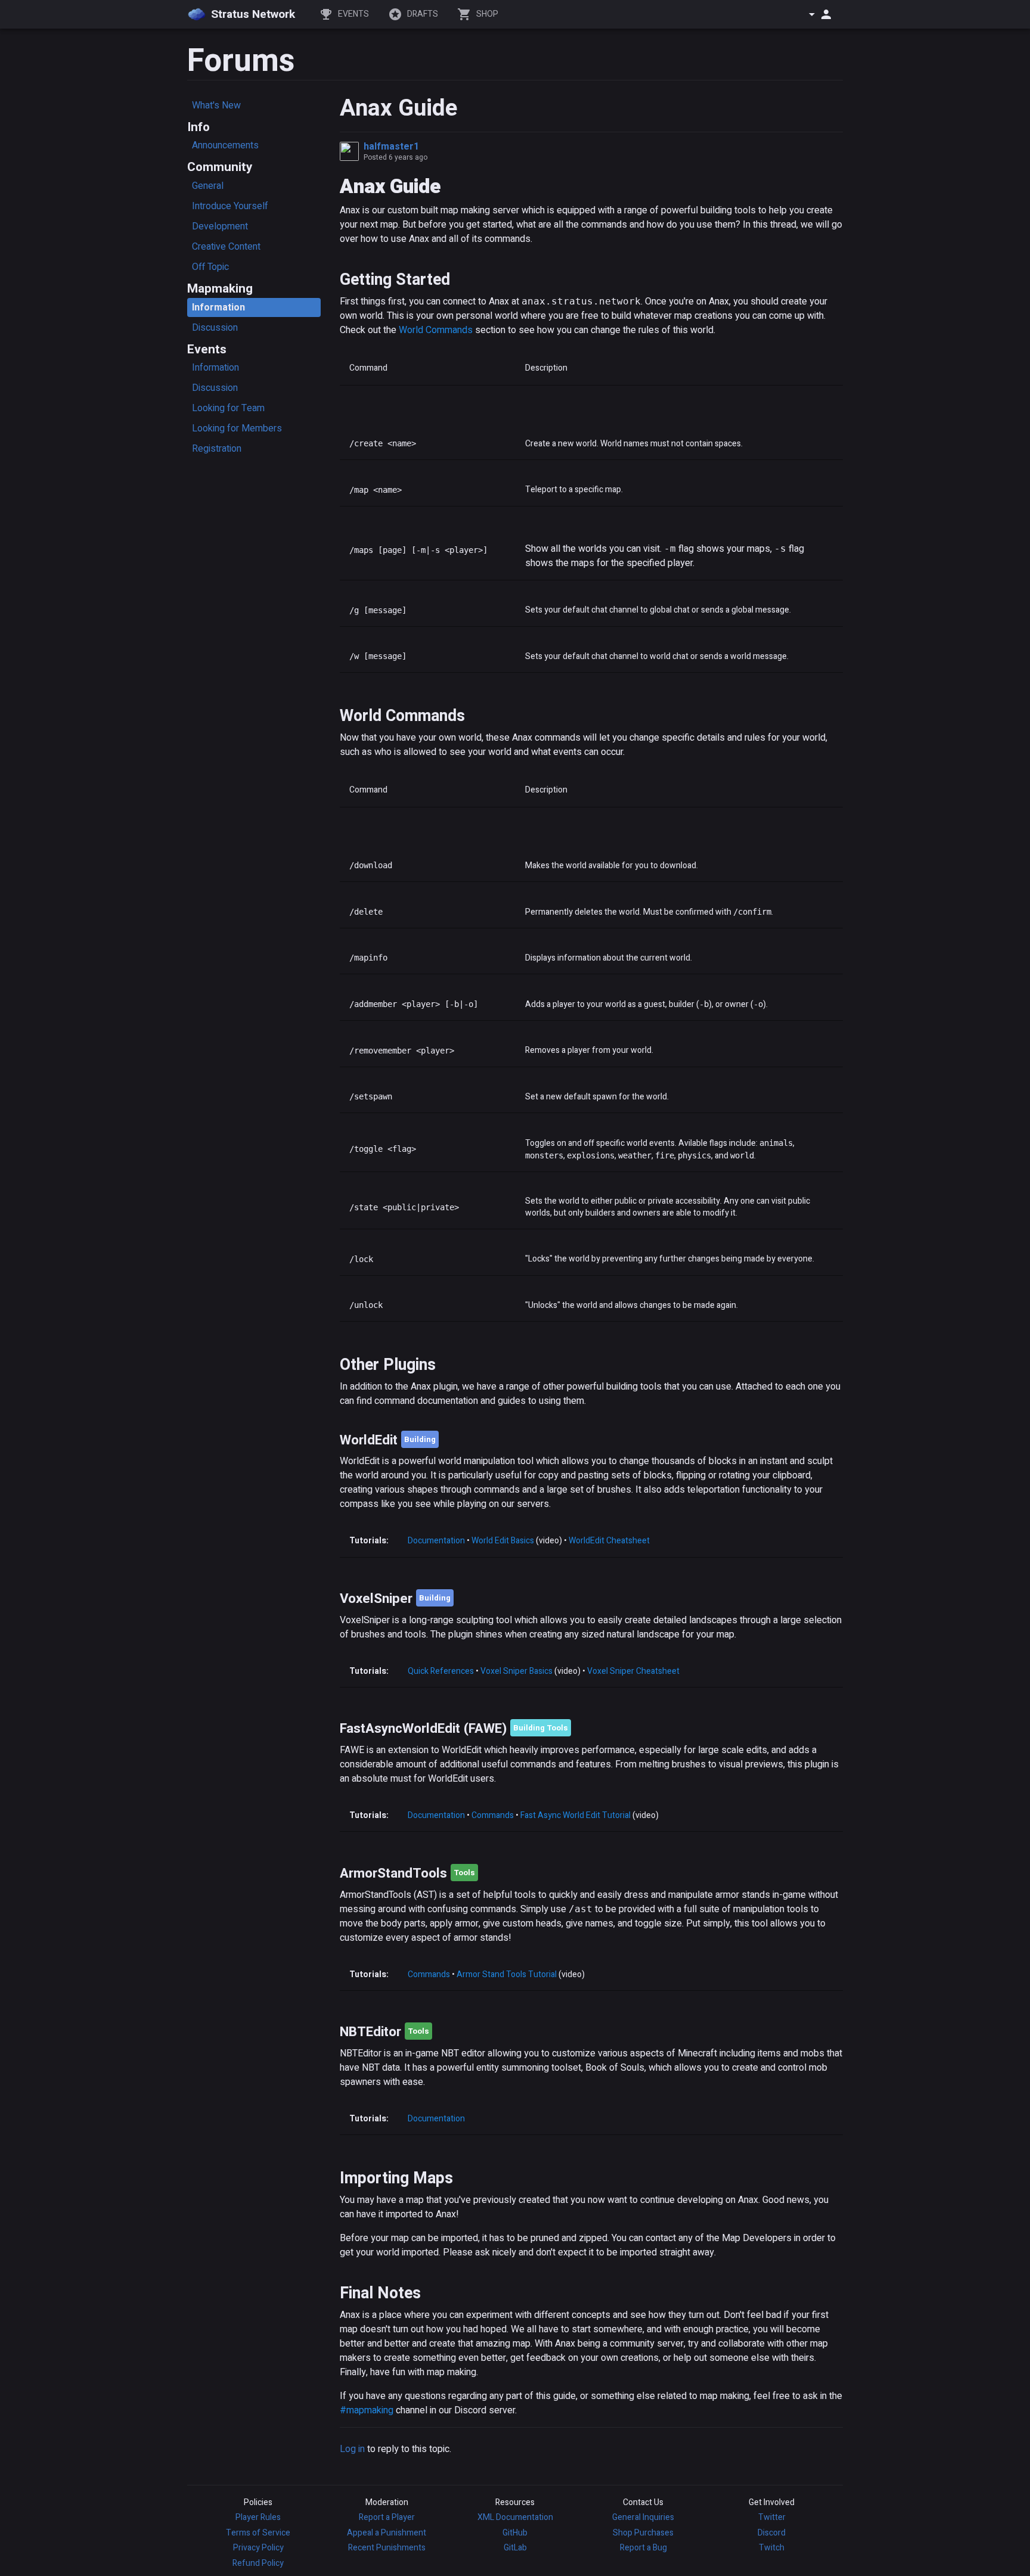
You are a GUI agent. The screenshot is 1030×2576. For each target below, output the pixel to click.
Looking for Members (237, 428)
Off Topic (210, 267)
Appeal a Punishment (387, 2533)
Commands (493, 1815)
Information (218, 307)
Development (220, 226)
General (208, 186)
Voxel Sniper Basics (516, 1671)
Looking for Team (228, 408)
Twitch (772, 2548)
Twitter (772, 2517)
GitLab (515, 2548)
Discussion (215, 328)
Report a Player (387, 2517)
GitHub (515, 2533)
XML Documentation (515, 2517)
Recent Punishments (387, 2548)
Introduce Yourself (230, 206)
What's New (216, 105)
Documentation (436, 1541)
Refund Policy (258, 2563)
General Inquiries (643, 2517)
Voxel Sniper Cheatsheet (633, 1671)
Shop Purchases (643, 2533)
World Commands (436, 330)
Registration (217, 449)
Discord (772, 2533)
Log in (352, 2449)
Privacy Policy (258, 2548)
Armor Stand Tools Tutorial (507, 1974)
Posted (395, 157)
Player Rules (258, 2517)
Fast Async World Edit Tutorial (576, 1815)
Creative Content (226, 247)
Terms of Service (258, 2533)
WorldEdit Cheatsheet (609, 1541)
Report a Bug (643, 2548)
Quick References (441, 1671)
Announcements (225, 145)
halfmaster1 (391, 147)
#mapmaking (367, 2410)
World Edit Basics (503, 1541)
